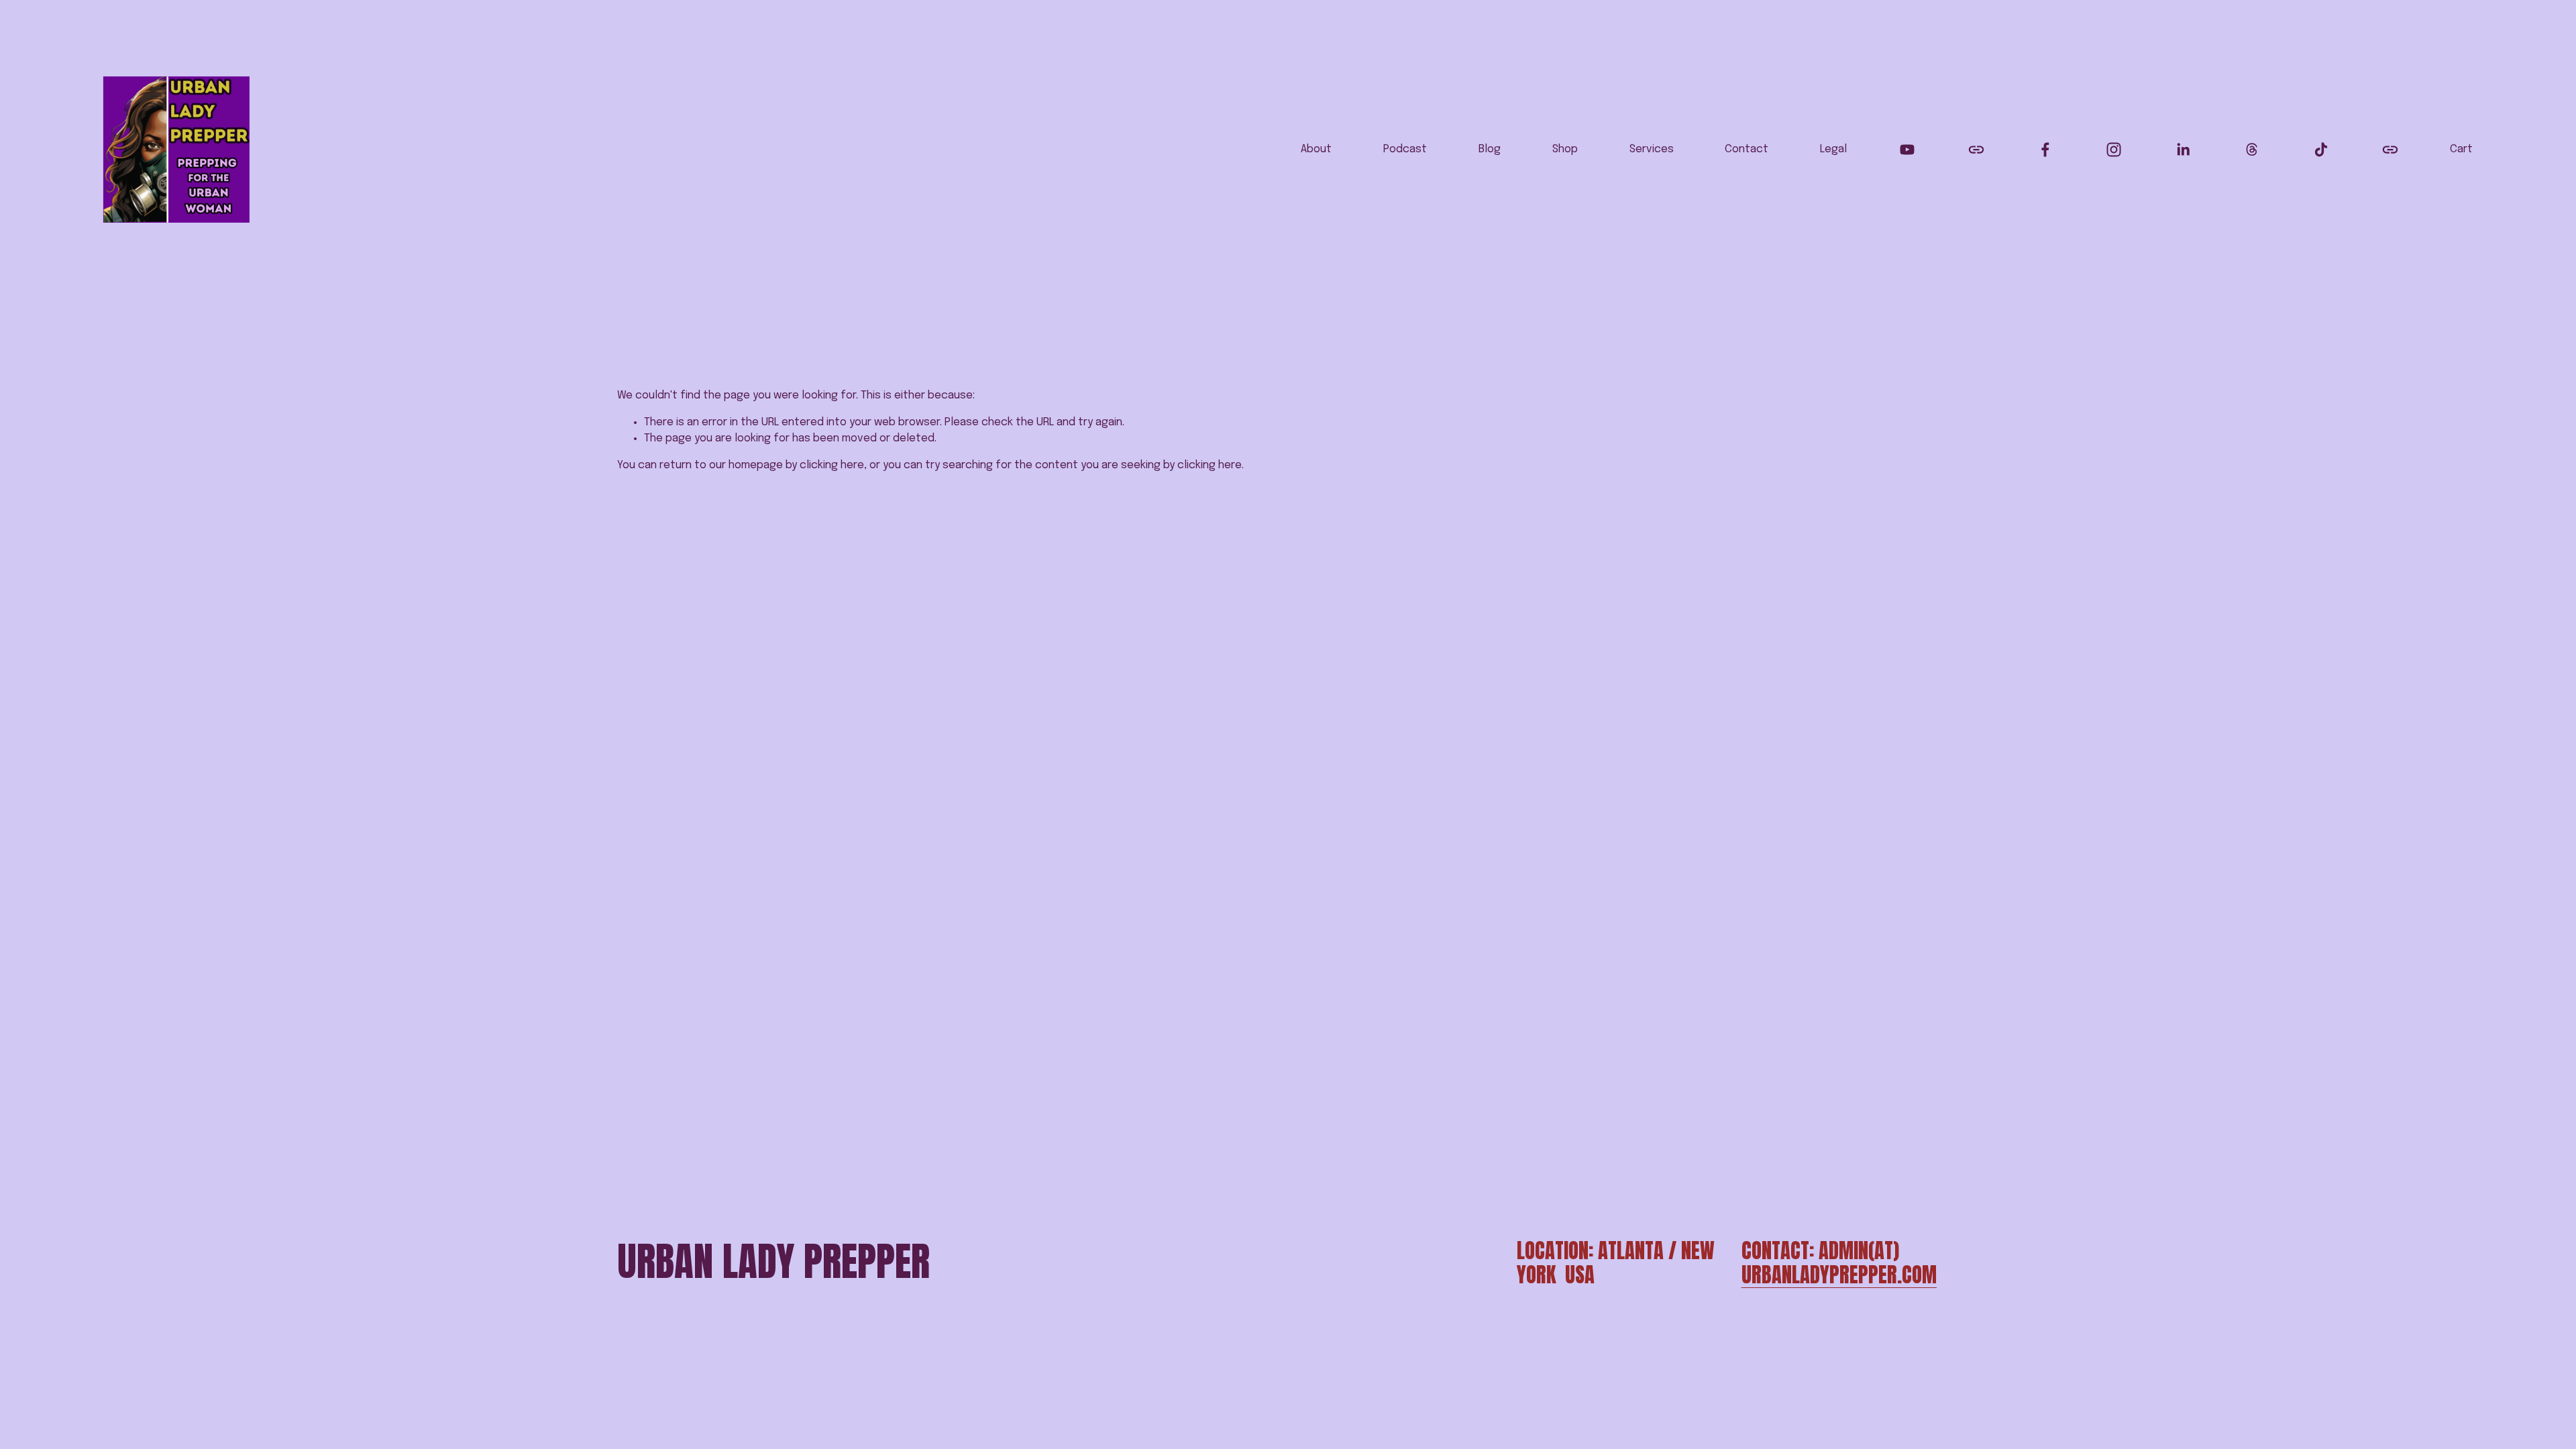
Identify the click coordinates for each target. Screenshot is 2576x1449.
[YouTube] (1907, 150)
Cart (2461, 149)
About (1316, 149)
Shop (1565, 149)
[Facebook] (2045, 150)
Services (1652, 149)
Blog (1490, 149)
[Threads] (2252, 150)
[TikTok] (2321, 150)
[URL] (1976, 150)
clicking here (832, 465)
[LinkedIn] (2183, 150)
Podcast (1405, 149)
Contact (1747, 149)
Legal (1833, 149)
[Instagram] (2114, 150)
